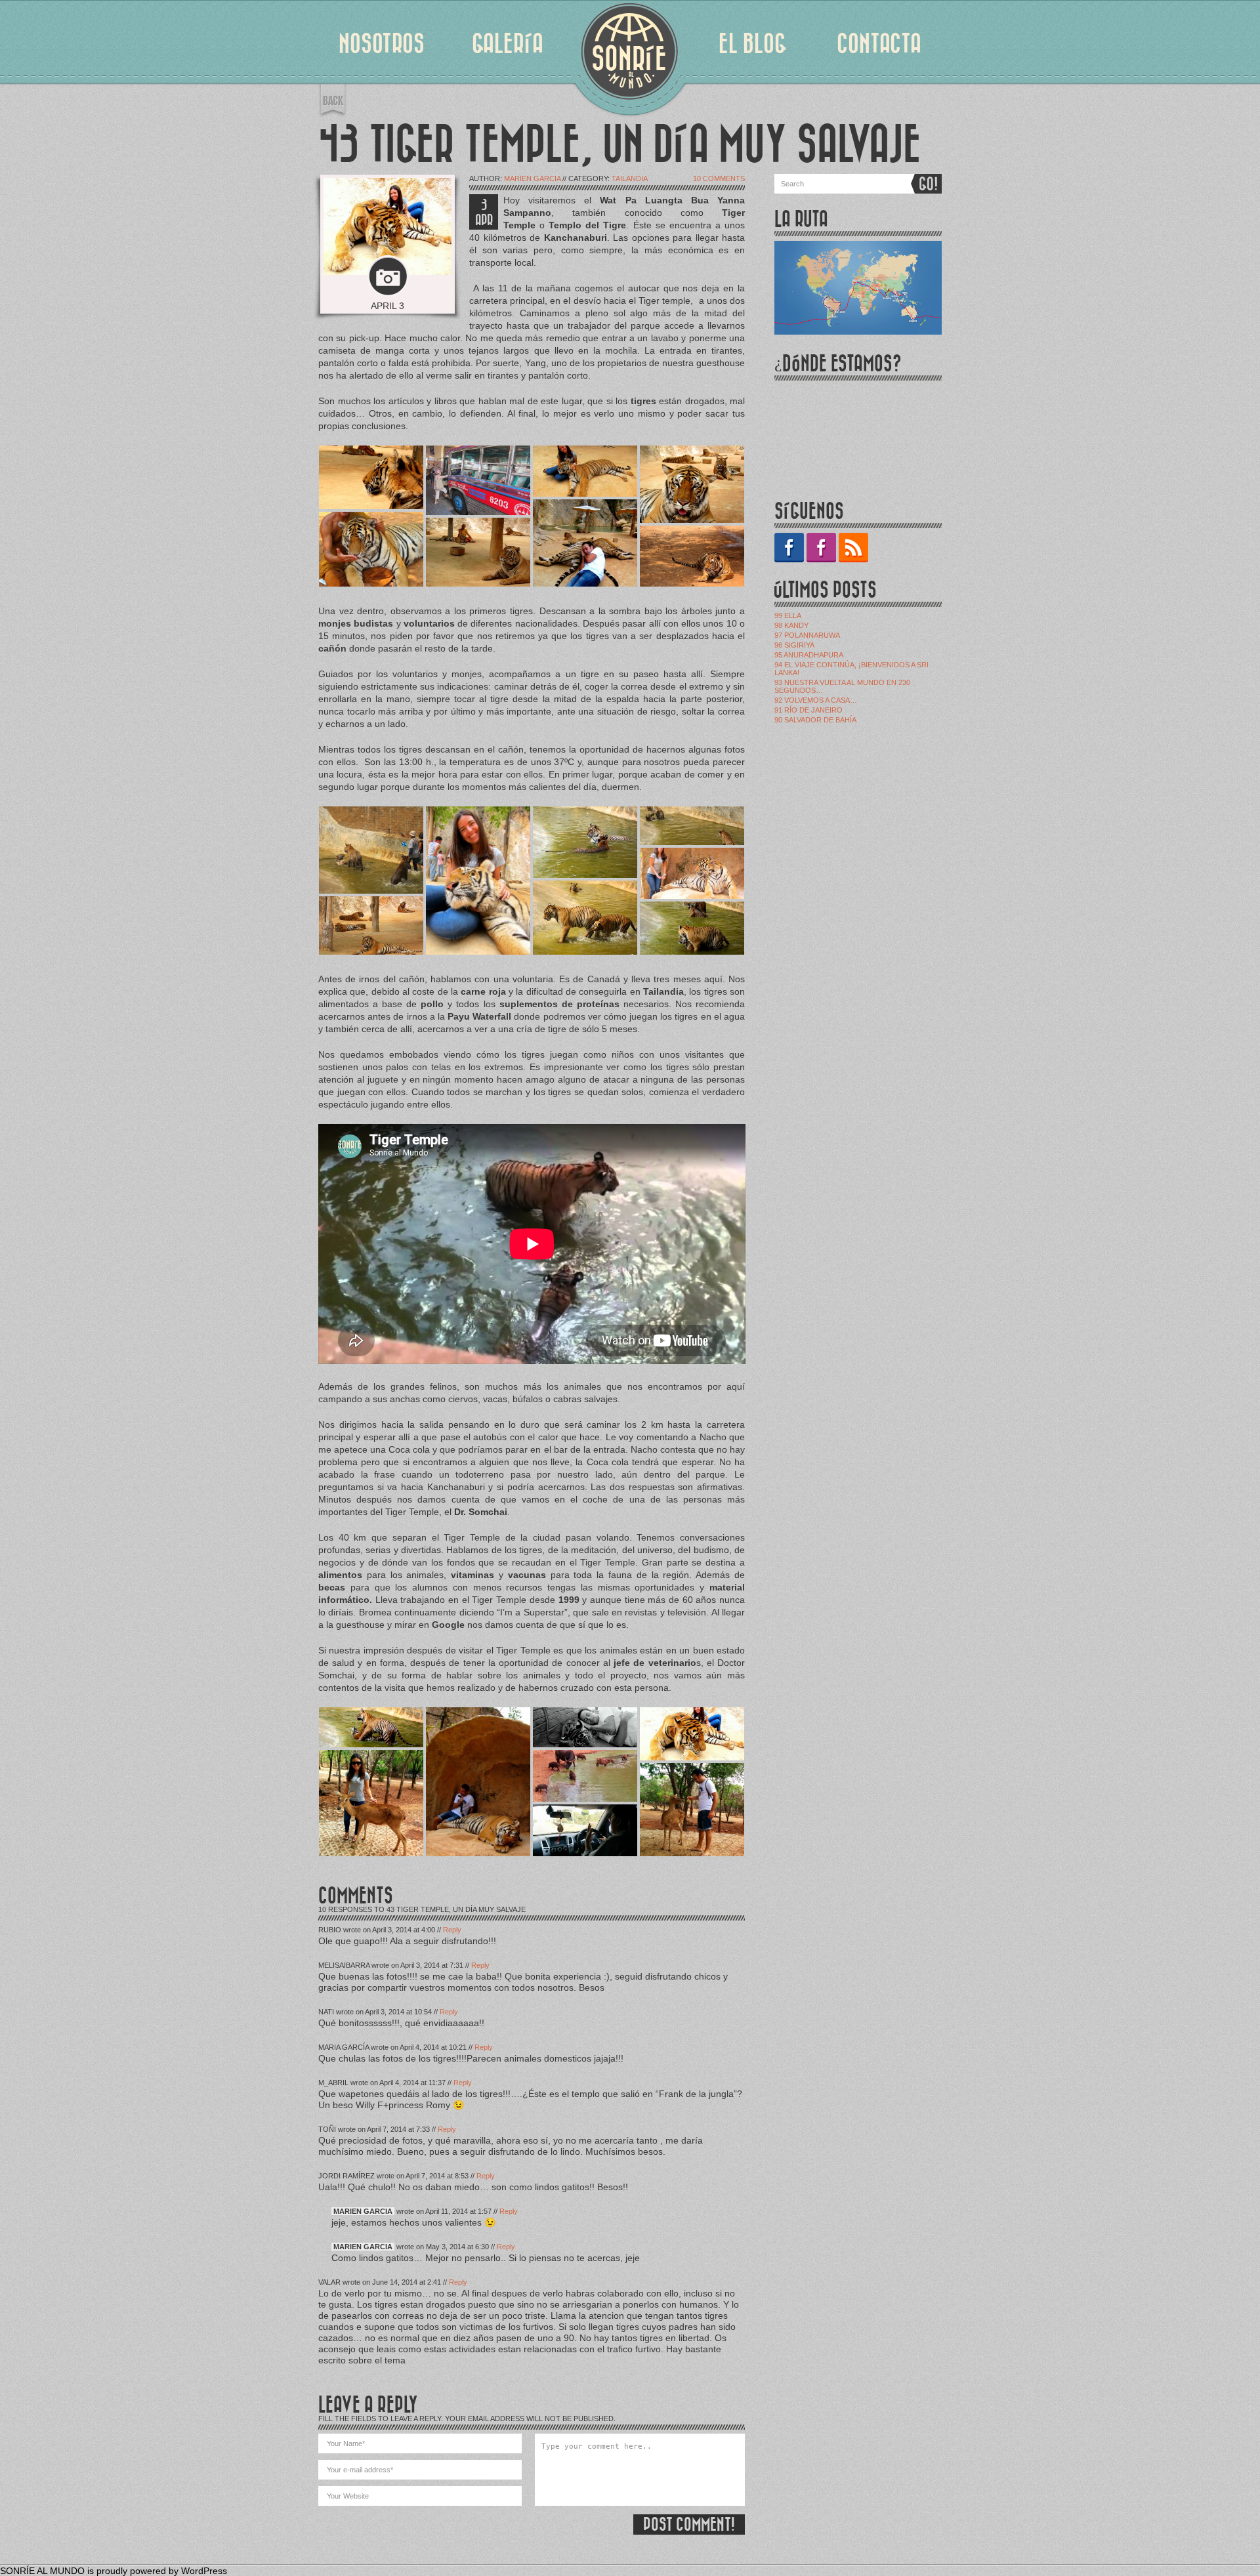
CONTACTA (879, 44)
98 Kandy (791, 625)
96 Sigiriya (794, 645)
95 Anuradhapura (809, 655)
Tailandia (630, 178)
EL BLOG (753, 44)
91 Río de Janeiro (808, 710)
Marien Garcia (532, 178)
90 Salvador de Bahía (815, 720)
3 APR (484, 213)
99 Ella (788, 615)
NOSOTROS (382, 44)
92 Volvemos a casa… (816, 700)
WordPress (204, 2571)
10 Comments (719, 178)
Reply (452, 1930)
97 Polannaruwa (807, 635)
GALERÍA (508, 44)
